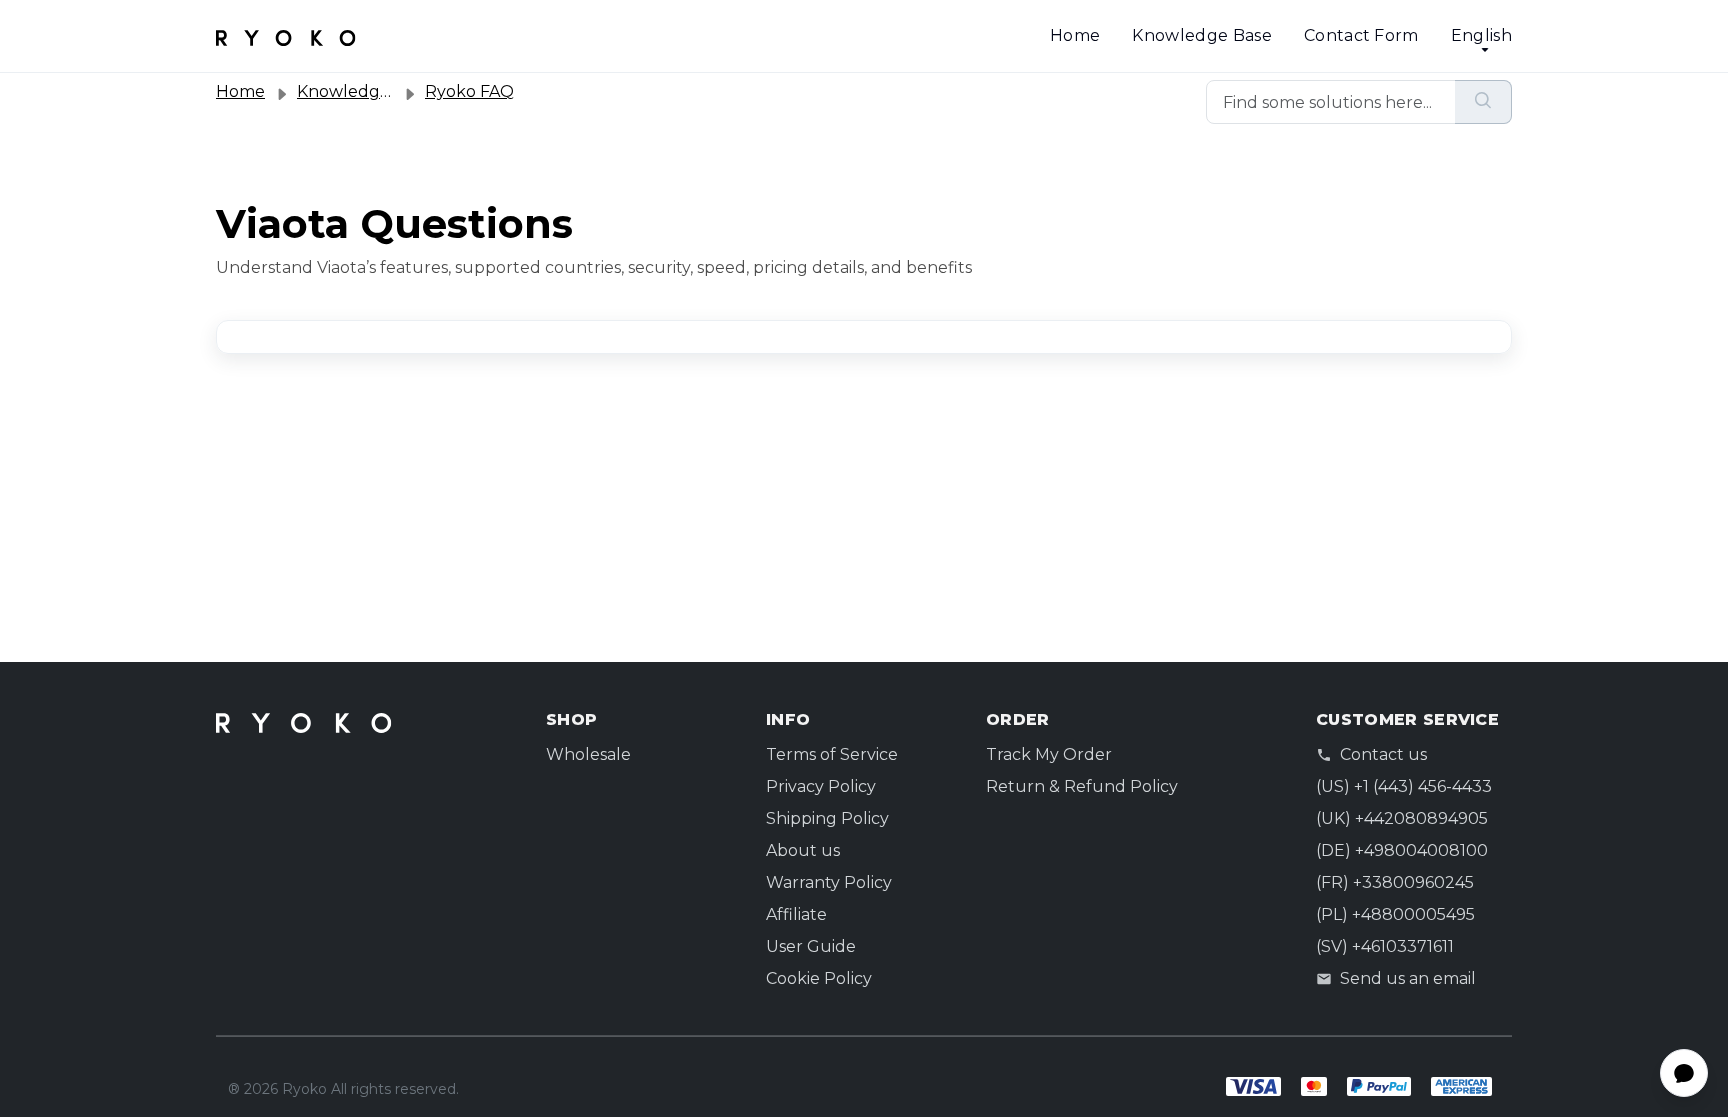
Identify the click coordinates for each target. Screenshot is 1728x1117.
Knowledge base (364, 91)
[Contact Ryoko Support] (286, 36)
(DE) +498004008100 (1402, 850)
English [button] (1481, 35)
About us (803, 850)
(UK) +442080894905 (1402, 818)
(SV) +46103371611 (1385, 946)
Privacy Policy (821, 786)
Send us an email (1408, 978)
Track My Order (1049, 754)
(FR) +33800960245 (1395, 882)
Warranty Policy (829, 882)
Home (1075, 35)
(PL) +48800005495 (1395, 914)
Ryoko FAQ (469, 91)
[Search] (1483, 102)
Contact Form (1361, 35)
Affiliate (796, 914)
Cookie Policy (819, 978)
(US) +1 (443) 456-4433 (1404, 786)
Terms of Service (832, 754)
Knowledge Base (1201, 35)
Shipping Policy (827, 818)
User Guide (811, 946)
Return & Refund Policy (1082, 786)
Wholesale (588, 754)
